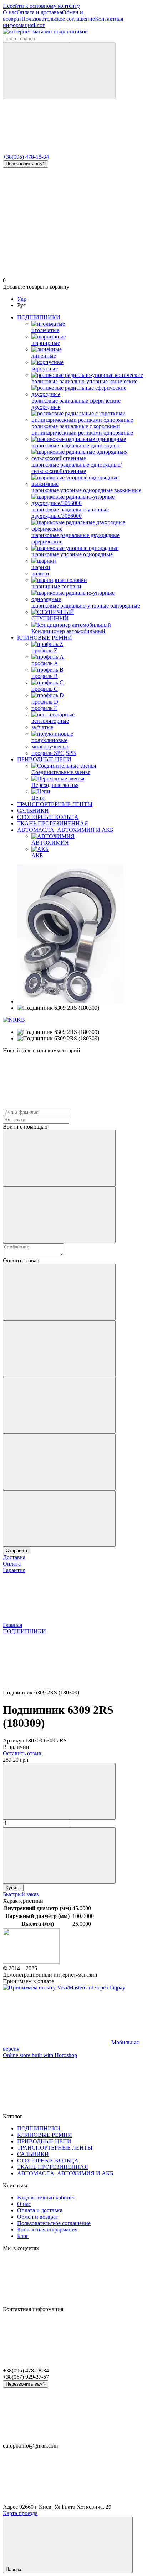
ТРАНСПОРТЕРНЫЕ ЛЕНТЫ (55, 804)
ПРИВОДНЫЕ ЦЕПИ (44, 759)
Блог (39, 25)
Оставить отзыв (22, 1753)
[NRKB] (14, 1020)
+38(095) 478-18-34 (26, 157)
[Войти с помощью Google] (59, 1215)
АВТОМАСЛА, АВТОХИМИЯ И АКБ (65, 830)
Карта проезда (20, 2513)
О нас (10, 12)
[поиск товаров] (59, 71)
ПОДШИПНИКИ (39, 317)
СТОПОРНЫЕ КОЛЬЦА (48, 817)
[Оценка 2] (59, 1349)
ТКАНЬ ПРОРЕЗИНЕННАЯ (53, 823)
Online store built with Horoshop (40, 2055)
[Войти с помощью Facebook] (59, 1158)
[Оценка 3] (59, 1405)
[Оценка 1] (59, 1292)
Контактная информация (47, 2230)
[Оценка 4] (59, 1462)
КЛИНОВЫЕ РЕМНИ (45, 638)
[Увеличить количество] (59, 1855)
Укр (22, 299)
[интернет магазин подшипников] (31, 1962)
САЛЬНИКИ (33, 811)
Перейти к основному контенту (41, 6)
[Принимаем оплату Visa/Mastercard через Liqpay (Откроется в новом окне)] (64, 1988)
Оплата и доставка (39, 12)
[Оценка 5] (59, 1518)
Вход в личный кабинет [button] (46, 2198)
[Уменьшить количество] (59, 1791)
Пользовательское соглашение (58, 19)
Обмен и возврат (38, 2217)
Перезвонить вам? (26, 164)
